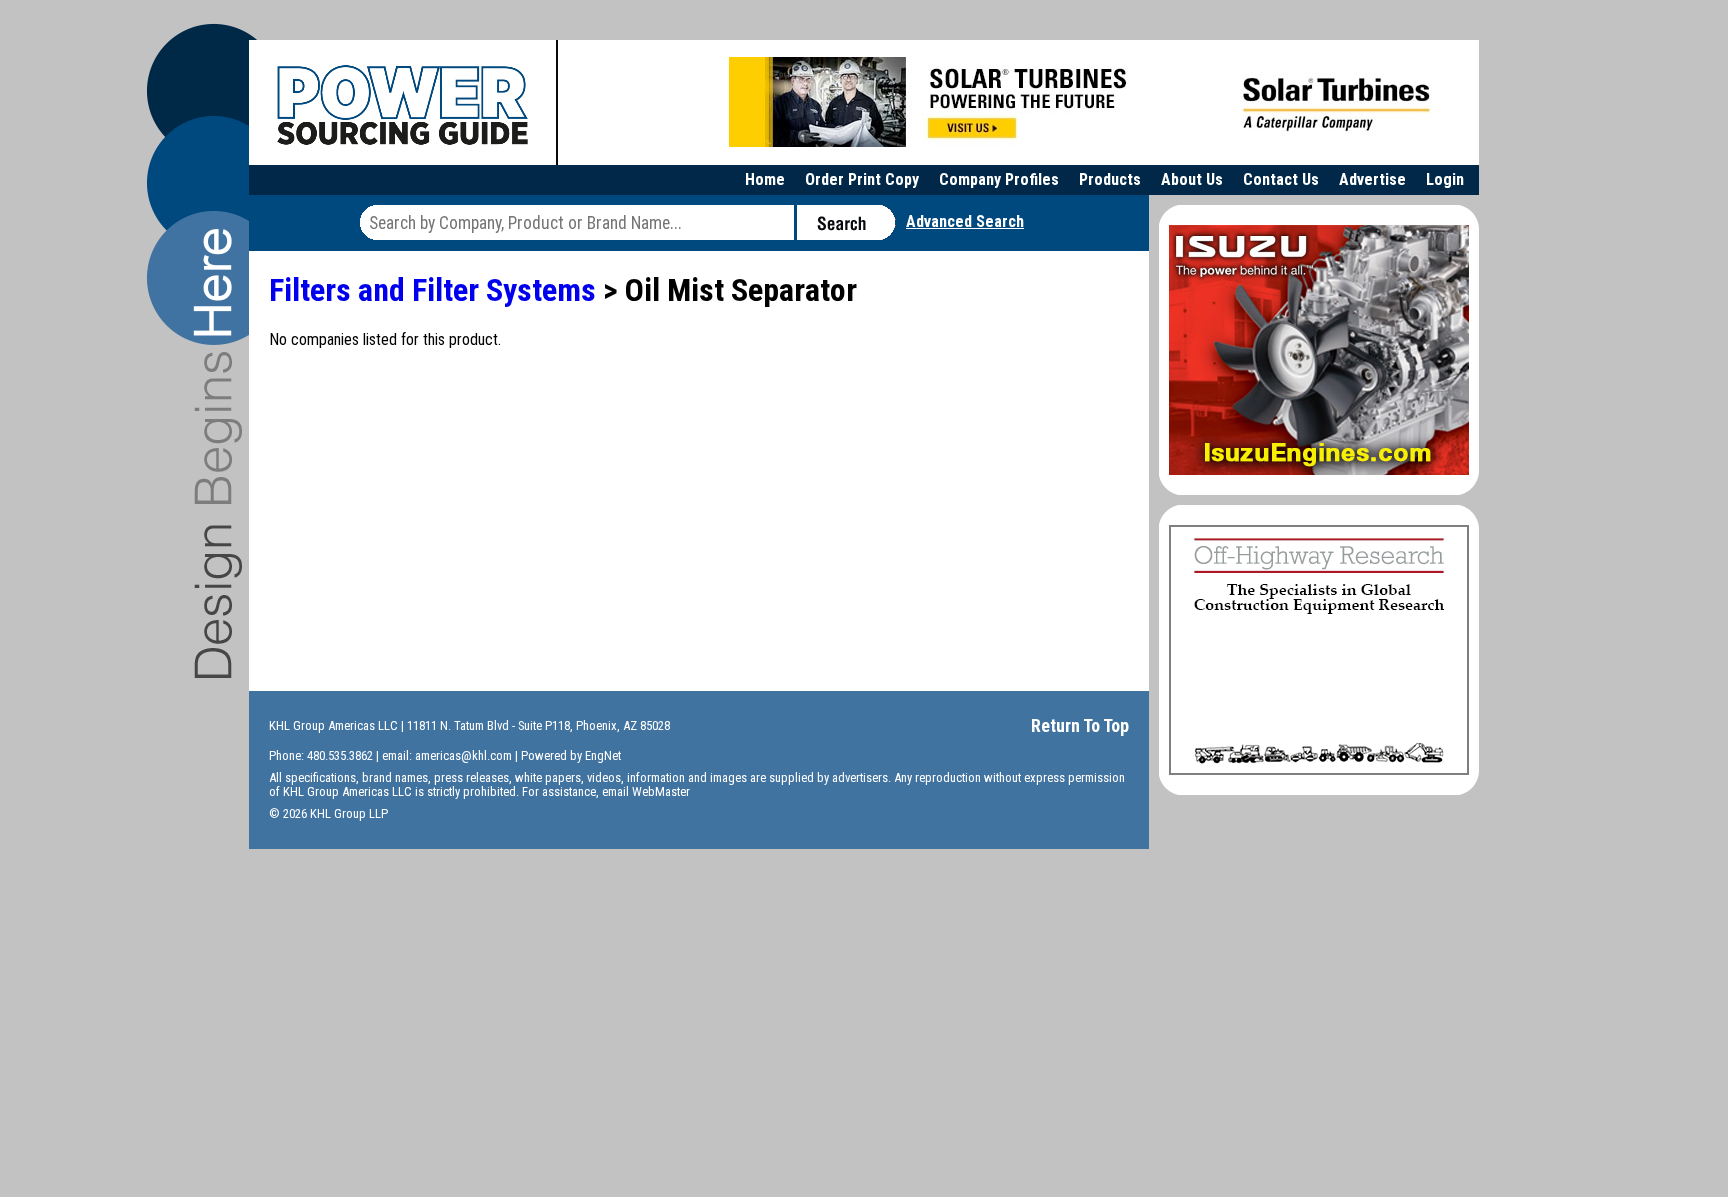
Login (1445, 179)
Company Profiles (999, 179)
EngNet (603, 755)
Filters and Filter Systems (432, 290)
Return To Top (1080, 725)
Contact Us (1281, 179)
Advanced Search (965, 221)
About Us (1192, 179)
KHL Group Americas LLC (333, 725)
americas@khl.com (463, 755)
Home (765, 179)
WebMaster (661, 791)
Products (1110, 179)
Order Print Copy (862, 179)
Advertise (1372, 179)
